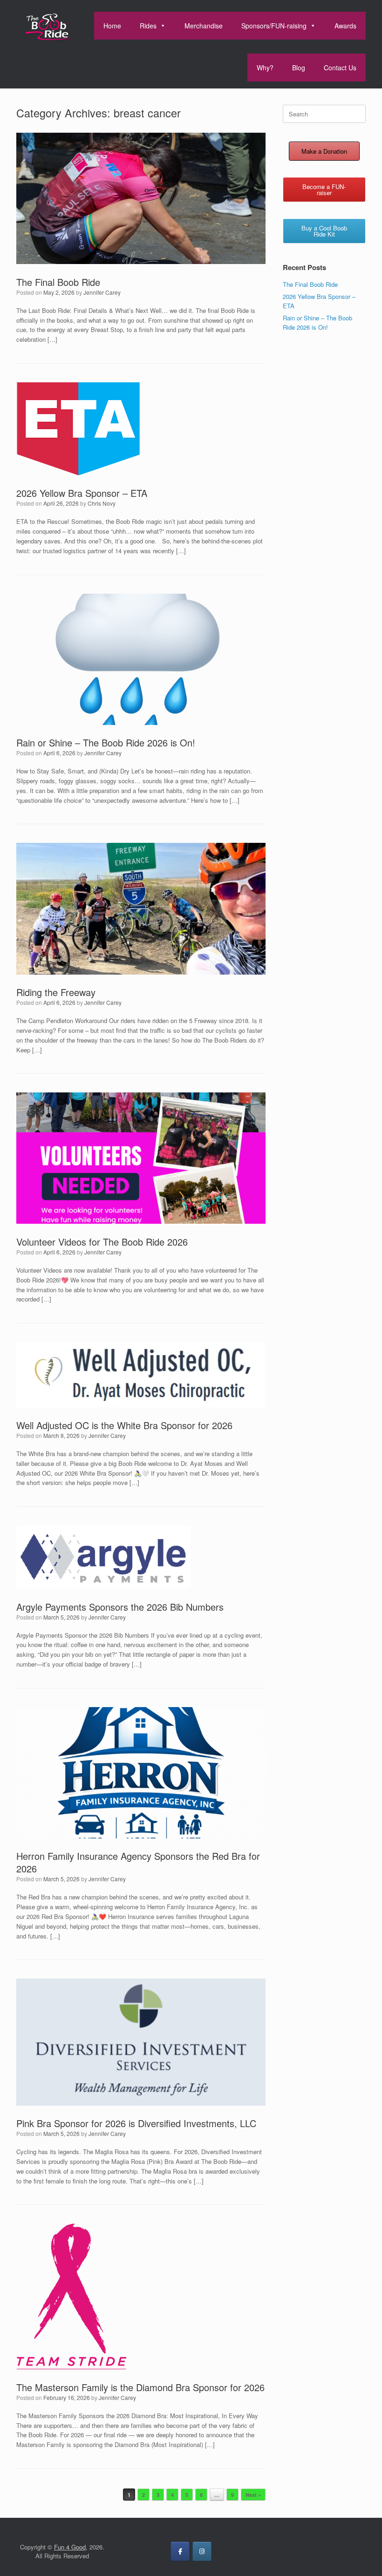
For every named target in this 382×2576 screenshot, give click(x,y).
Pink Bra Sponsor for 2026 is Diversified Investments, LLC (136, 2123)
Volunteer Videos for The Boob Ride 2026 (102, 1242)
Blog (299, 68)
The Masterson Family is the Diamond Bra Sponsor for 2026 (140, 2387)
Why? (265, 68)
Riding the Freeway (56, 992)
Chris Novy (102, 503)
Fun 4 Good (70, 2547)
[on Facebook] (180, 2551)
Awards (345, 26)
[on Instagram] (202, 2551)
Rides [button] (148, 26)
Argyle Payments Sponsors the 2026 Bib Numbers (120, 1607)
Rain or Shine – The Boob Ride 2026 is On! (106, 742)
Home (112, 26)
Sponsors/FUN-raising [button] (274, 26)
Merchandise (204, 26)
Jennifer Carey (102, 292)
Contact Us (340, 68)
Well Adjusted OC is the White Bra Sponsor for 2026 (124, 1425)
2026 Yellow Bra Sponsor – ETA (82, 493)
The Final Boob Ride (58, 282)
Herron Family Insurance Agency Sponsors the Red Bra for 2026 (138, 1862)
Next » (253, 2495)
